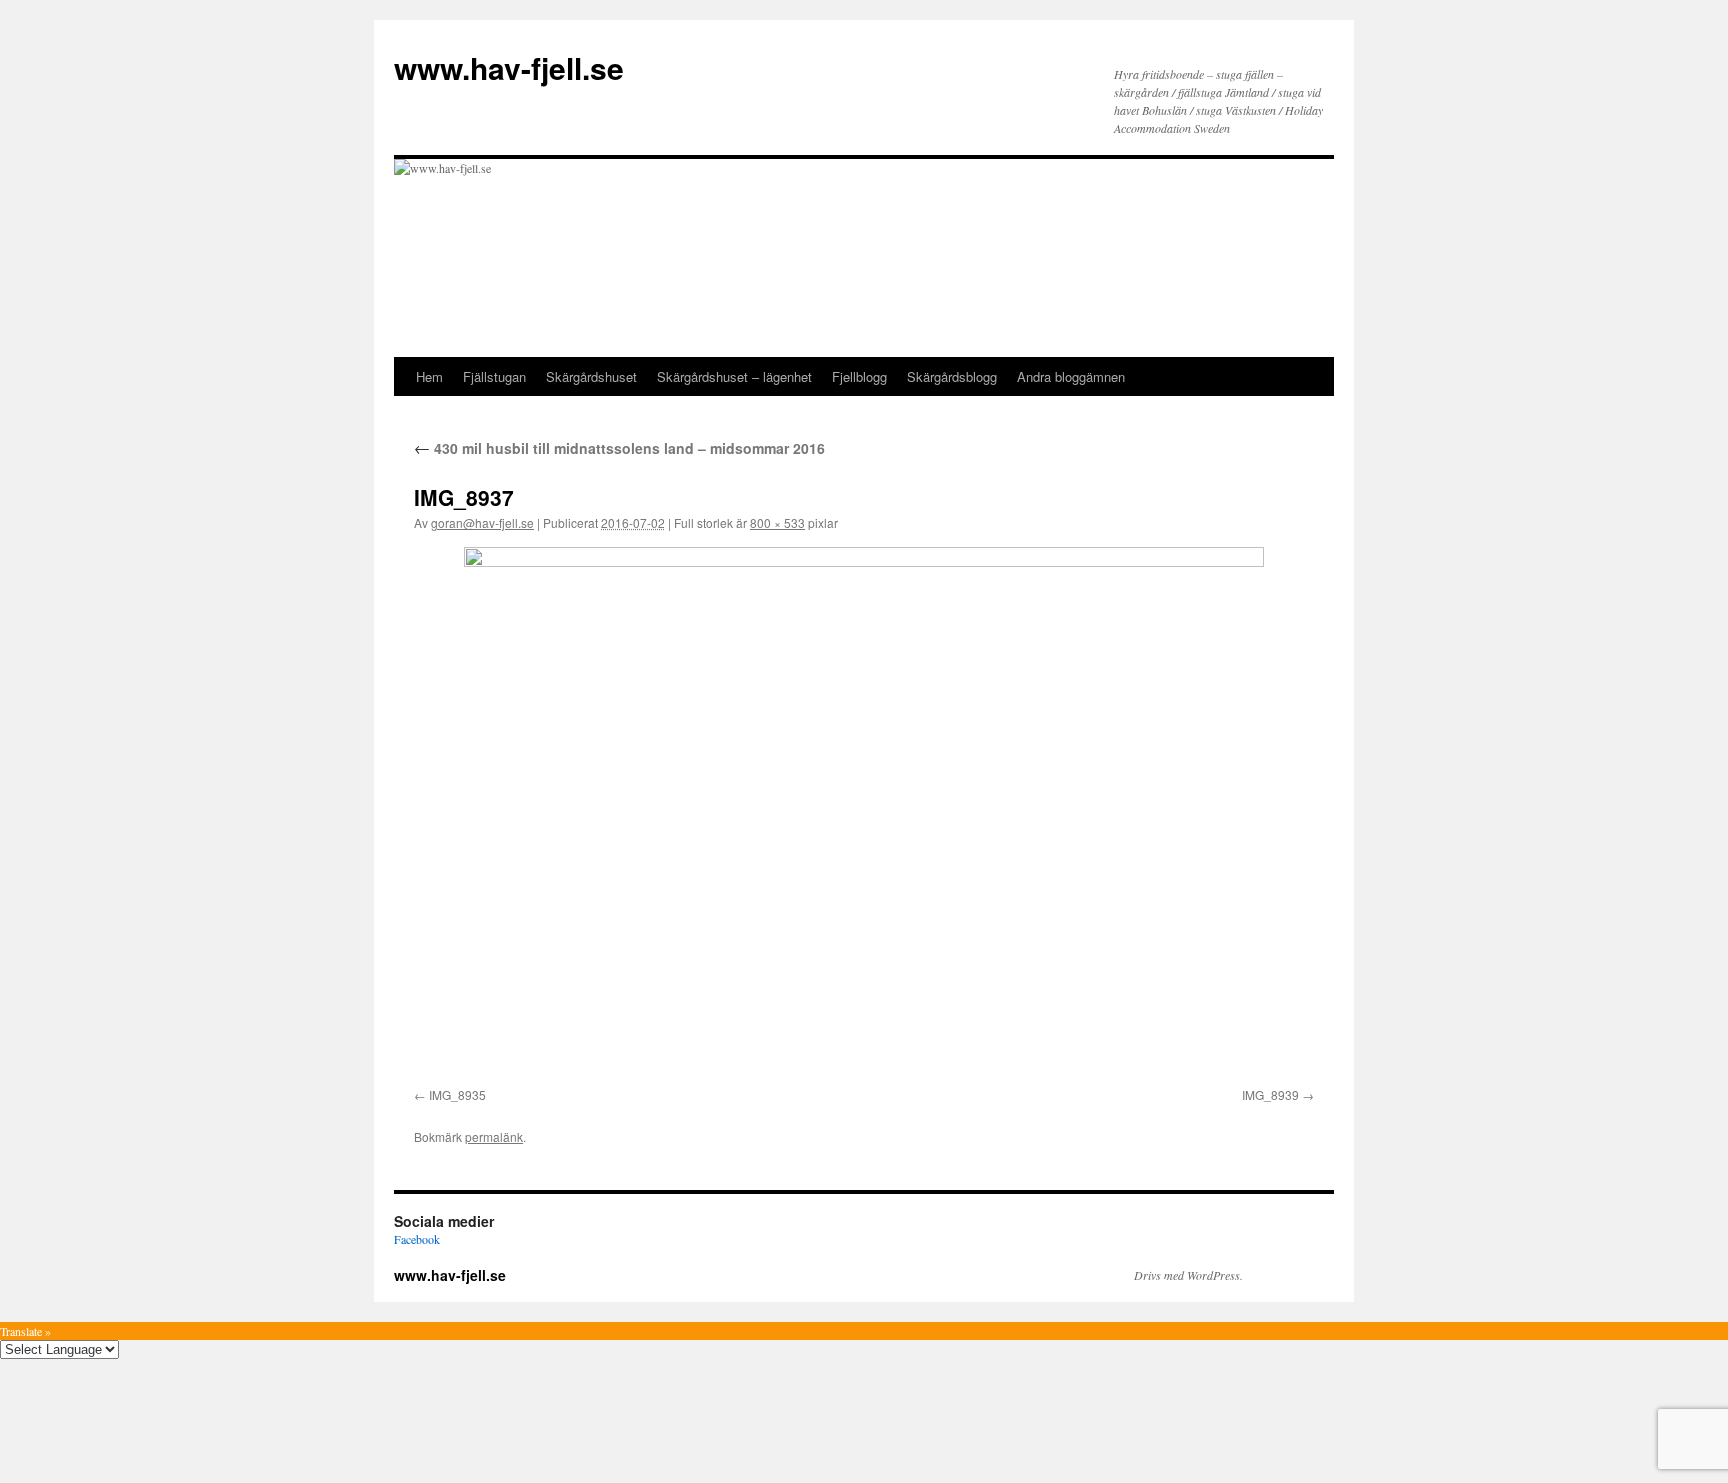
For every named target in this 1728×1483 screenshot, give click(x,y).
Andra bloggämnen (1071, 376)
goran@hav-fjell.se (482, 522)
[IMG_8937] (864, 813)
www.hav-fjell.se (509, 67)
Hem (429, 376)
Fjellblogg (859, 376)
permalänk (494, 1136)
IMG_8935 (457, 1094)
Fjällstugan (494, 376)
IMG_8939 (1270, 1094)
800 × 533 (777, 522)
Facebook (417, 1239)
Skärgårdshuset (591, 376)
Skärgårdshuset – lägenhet (734, 376)
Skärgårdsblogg (952, 376)
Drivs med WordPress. (1188, 1275)
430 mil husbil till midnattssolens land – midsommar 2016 (619, 448)
